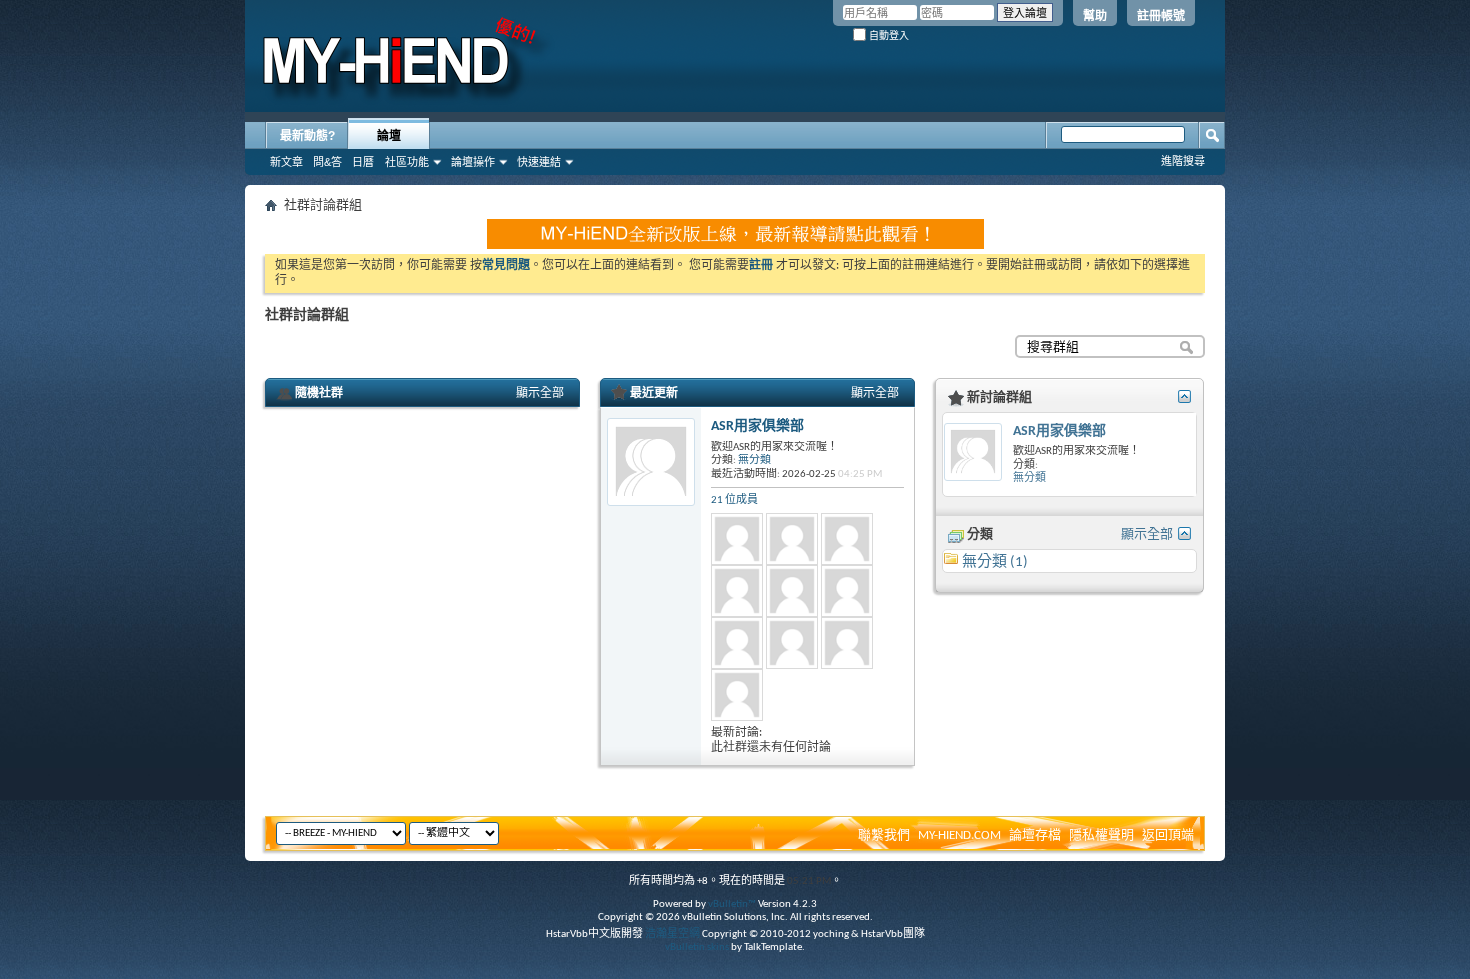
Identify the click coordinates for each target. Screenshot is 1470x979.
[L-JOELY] (737, 591)
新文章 (286, 162)
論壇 (389, 136)
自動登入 (887, 35)
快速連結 (539, 162)
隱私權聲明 (1101, 835)
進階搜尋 (1183, 161)
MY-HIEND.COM (959, 835)
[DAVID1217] (737, 695)
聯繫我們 (884, 835)
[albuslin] (737, 539)
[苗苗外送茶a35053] (847, 643)
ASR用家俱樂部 (757, 426)
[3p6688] (737, 643)
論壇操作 (473, 162)
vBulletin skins (697, 947)
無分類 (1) (995, 562)
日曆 (363, 162)
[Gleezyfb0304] (847, 539)
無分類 (754, 460)
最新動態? (307, 136)
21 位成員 (734, 500)
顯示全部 (540, 394)
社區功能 (407, 162)
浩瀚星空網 (672, 934)
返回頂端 (1168, 835)
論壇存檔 (1035, 835)
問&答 (327, 162)
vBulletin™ (732, 904)
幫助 (1095, 16)
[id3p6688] (792, 643)
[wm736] (847, 591)
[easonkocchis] (792, 591)
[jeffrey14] (792, 539)
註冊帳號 (1161, 16)
